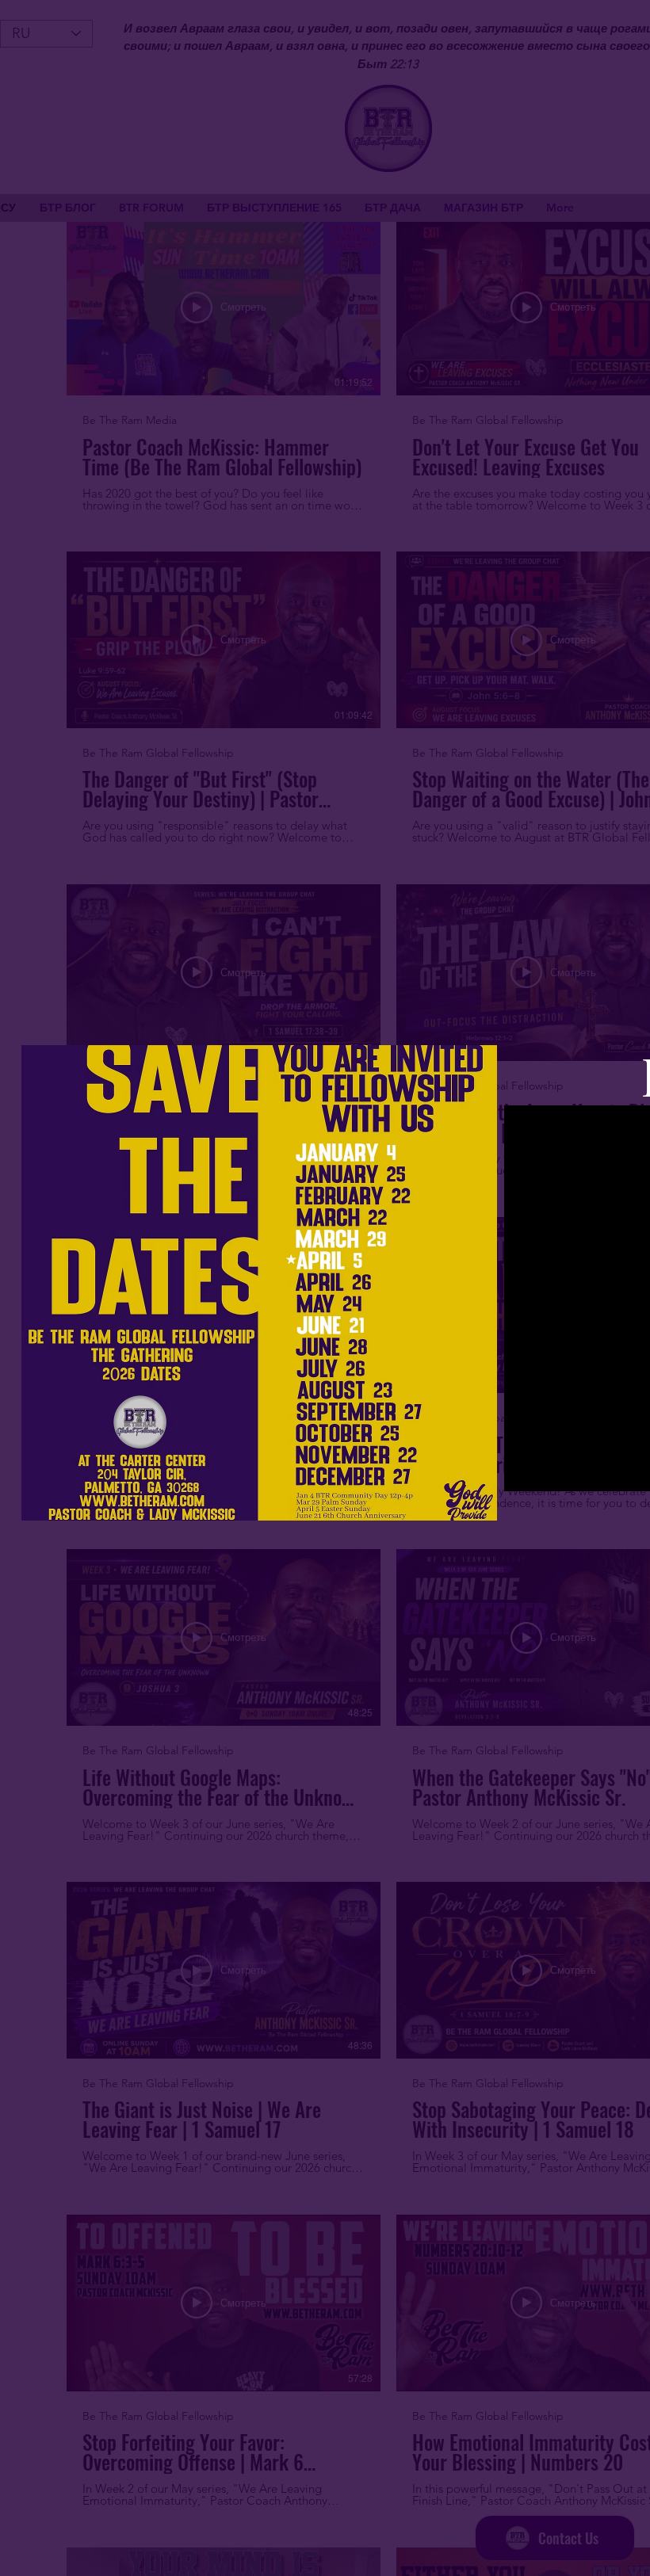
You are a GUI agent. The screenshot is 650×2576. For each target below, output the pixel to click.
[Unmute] (552, 1470)
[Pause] (525, 1470)
